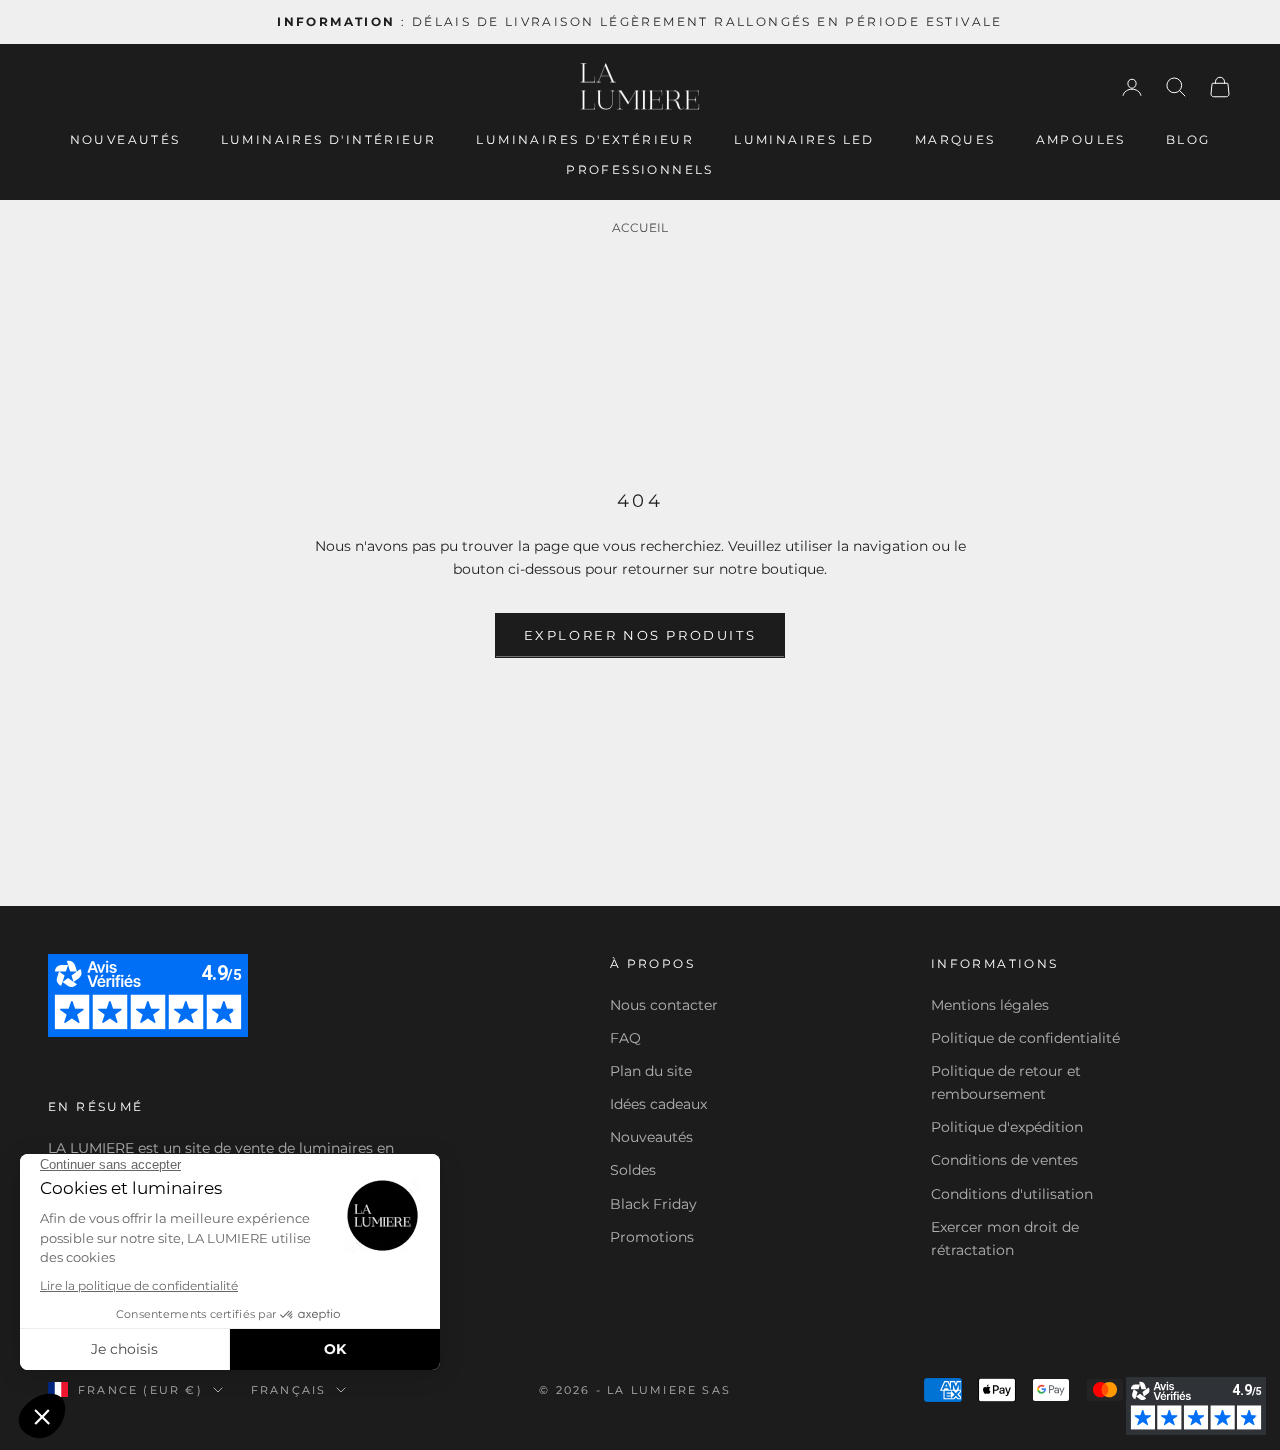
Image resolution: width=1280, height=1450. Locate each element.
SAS (716, 1390)
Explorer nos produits (640, 635)
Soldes (633, 1170)
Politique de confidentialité (1025, 1038)
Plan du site (651, 1071)
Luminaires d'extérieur (585, 139)
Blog (1188, 139)
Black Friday (653, 1204)
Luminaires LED (804, 139)
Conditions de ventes (1004, 1160)
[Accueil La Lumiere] (640, 87)
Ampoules (1081, 139)
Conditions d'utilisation (1012, 1194)
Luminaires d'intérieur (329, 139)
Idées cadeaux (658, 1104)
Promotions (652, 1237)
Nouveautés (125, 139)
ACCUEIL (640, 227)
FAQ (625, 1038)
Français (289, 1390)
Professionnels (640, 169)
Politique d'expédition (1007, 1127)
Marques (955, 139)
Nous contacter (664, 1005)
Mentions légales (990, 1005)
